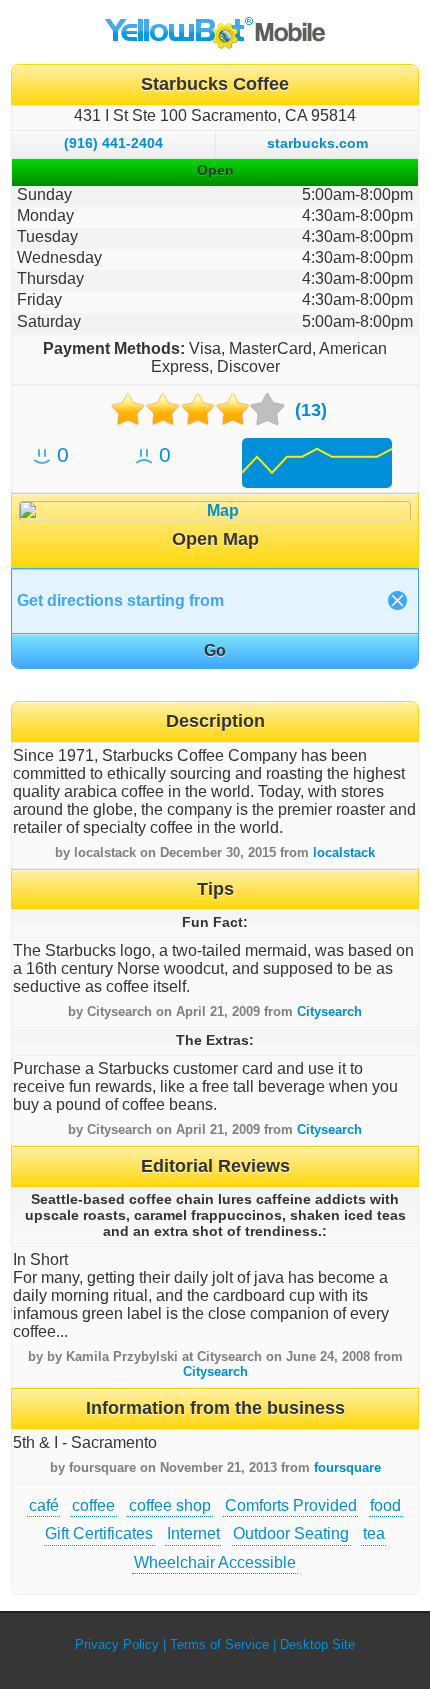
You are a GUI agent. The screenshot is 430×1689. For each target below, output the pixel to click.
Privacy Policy (117, 1644)
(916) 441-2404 (113, 143)
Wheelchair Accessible (215, 1562)
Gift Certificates (99, 1533)
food (385, 1505)
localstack (344, 852)
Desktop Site (317, 1644)
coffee (93, 1505)
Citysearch (329, 1011)
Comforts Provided (291, 1505)
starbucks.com (317, 143)
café (44, 1505)
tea (374, 1533)
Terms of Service (219, 1644)
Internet (193, 1533)
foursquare (347, 1467)
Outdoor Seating (291, 1533)
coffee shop (170, 1505)
